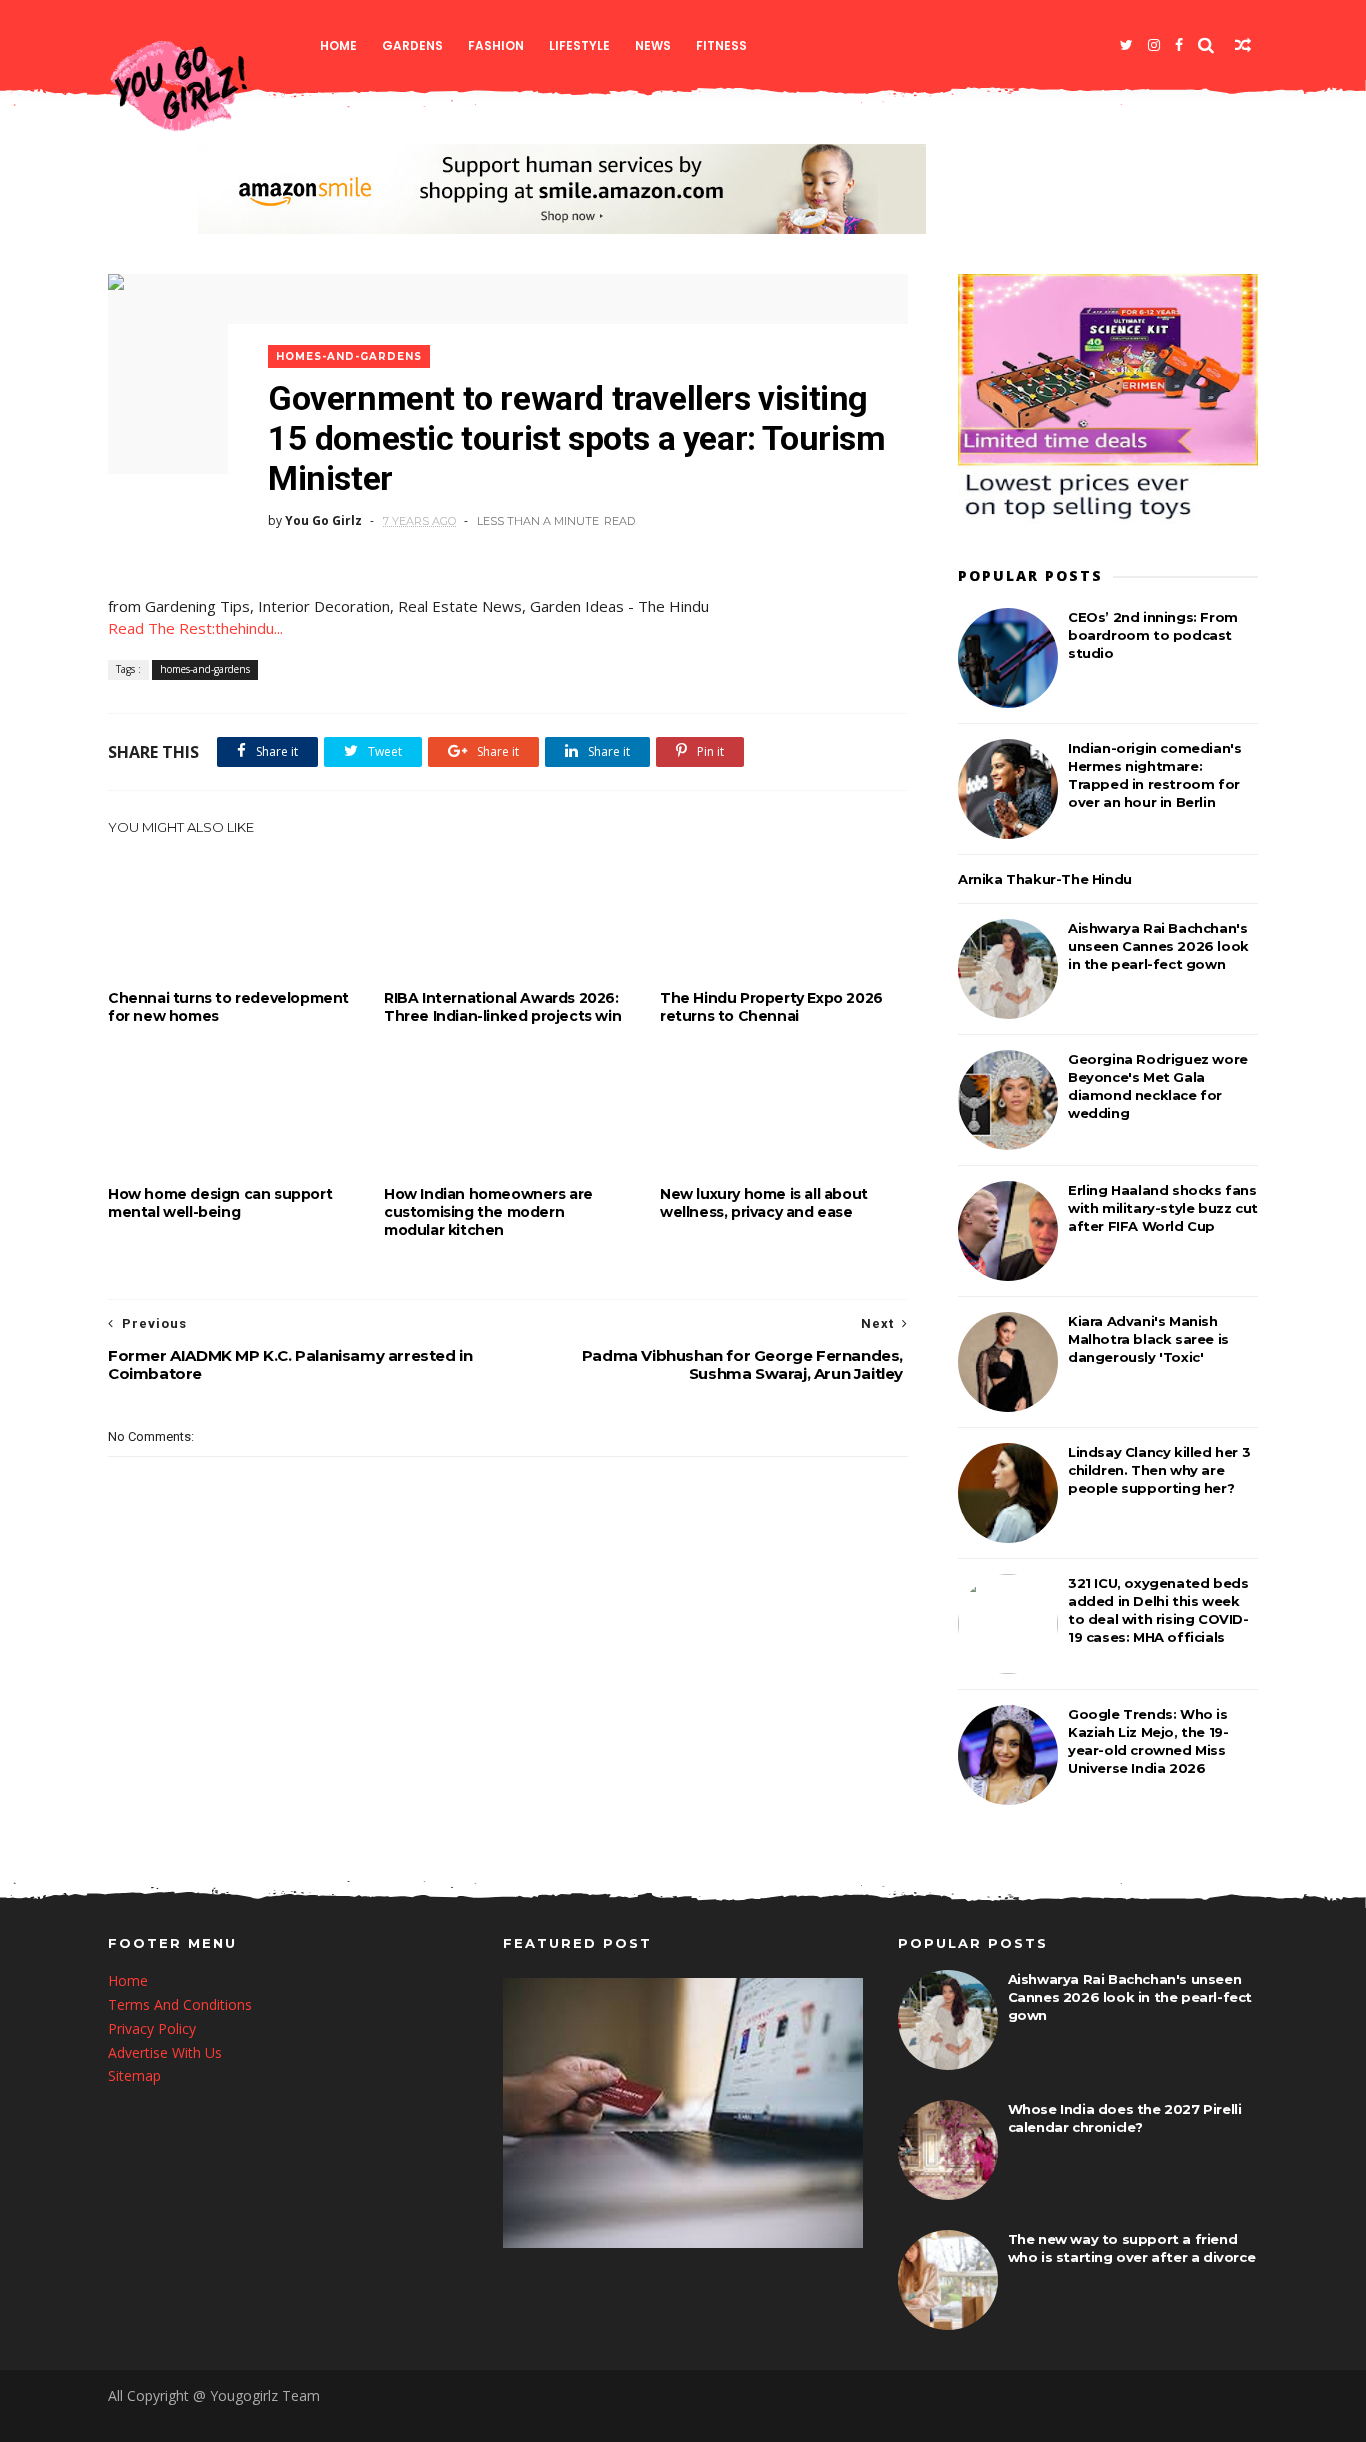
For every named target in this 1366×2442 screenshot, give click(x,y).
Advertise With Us (165, 2052)
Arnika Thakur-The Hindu (1045, 879)
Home (338, 45)
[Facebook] (1179, 45)
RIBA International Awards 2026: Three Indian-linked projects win (502, 1007)
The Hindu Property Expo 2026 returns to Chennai (771, 1007)
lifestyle (579, 45)
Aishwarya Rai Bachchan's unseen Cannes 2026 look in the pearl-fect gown (1158, 946)
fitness (721, 45)
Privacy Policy (152, 2028)
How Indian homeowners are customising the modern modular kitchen (488, 1212)
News (653, 45)
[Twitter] (1126, 45)
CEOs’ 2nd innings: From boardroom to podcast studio (1153, 635)
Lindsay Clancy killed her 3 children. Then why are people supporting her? (1159, 1470)
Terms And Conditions (180, 2004)
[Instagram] (1154, 45)
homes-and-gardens (349, 356)
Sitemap (134, 2075)
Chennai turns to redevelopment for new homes (228, 1007)
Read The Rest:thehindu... (195, 628)
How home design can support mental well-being (220, 1203)
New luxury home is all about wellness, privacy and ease (764, 1203)
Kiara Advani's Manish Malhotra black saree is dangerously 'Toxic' (1148, 1339)
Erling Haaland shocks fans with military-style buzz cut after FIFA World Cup (1163, 1208)
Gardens (412, 45)
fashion (496, 45)
